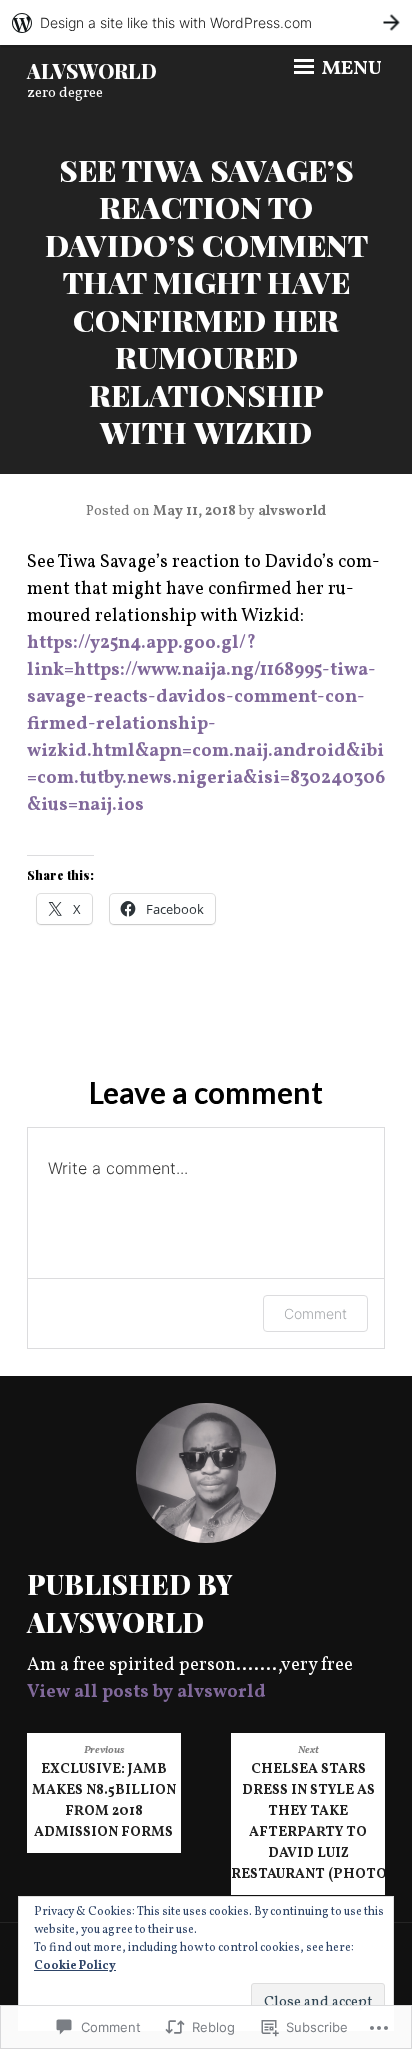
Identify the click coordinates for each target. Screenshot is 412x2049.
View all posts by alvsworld (146, 1692)
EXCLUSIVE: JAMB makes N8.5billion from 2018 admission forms (104, 1792)
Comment (315, 1313)
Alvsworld (92, 70)
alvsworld (292, 511)
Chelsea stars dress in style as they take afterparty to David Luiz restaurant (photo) (308, 1813)
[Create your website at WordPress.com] (206, 22)
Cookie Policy (75, 1966)
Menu (350, 69)
